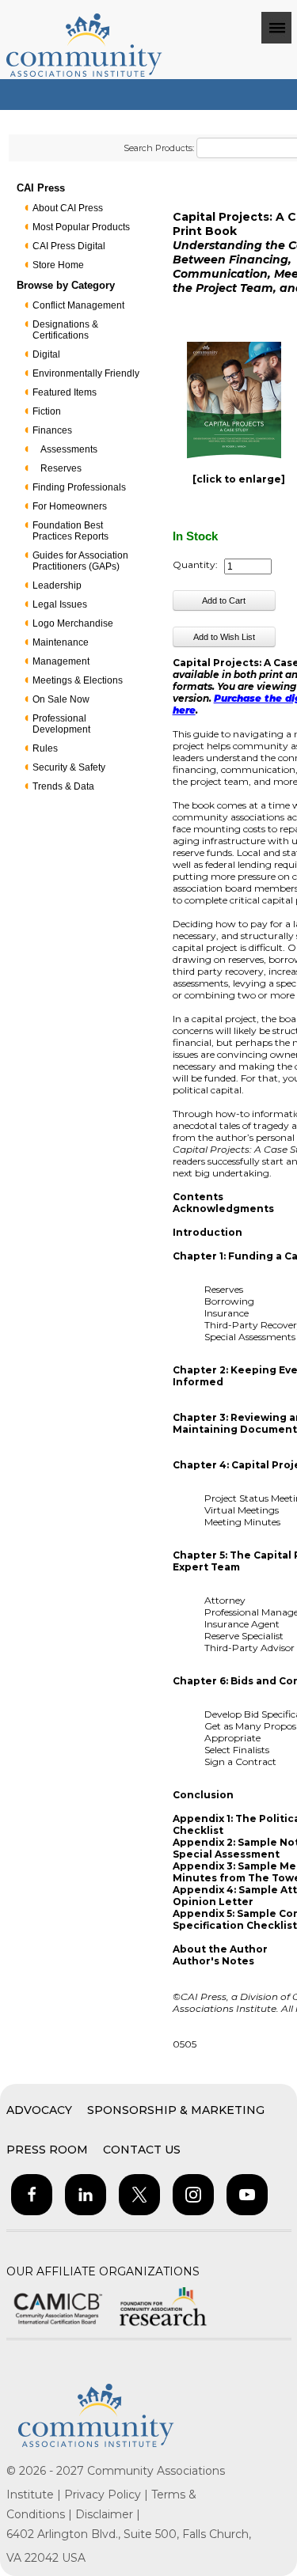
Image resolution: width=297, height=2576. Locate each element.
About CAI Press (68, 208)
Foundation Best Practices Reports (70, 531)
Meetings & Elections (78, 680)
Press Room (47, 2150)
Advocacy (39, 2110)
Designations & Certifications (65, 330)
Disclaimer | (108, 2514)
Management (61, 661)
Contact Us (142, 2150)
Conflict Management (78, 305)
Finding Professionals (79, 487)
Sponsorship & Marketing (176, 2110)
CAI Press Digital (69, 246)
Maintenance (61, 642)
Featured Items (65, 392)
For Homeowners (70, 506)
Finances (52, 430)
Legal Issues (60, 604)
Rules (45, 748)
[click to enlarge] (239, 479)
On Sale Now (61, 699)
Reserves (61, 468)
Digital (46, 354)
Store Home (58, 265)
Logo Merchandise (73, 623)
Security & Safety (69, 767)
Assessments (69, 449)
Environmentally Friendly (86, 373)
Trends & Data (63, 786)
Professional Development (61, 724)
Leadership (57, 585)
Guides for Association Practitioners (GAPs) (80, 561)
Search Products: (159, 148)
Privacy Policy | (108, 2495)
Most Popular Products (81, 227)
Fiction (47, 411)
